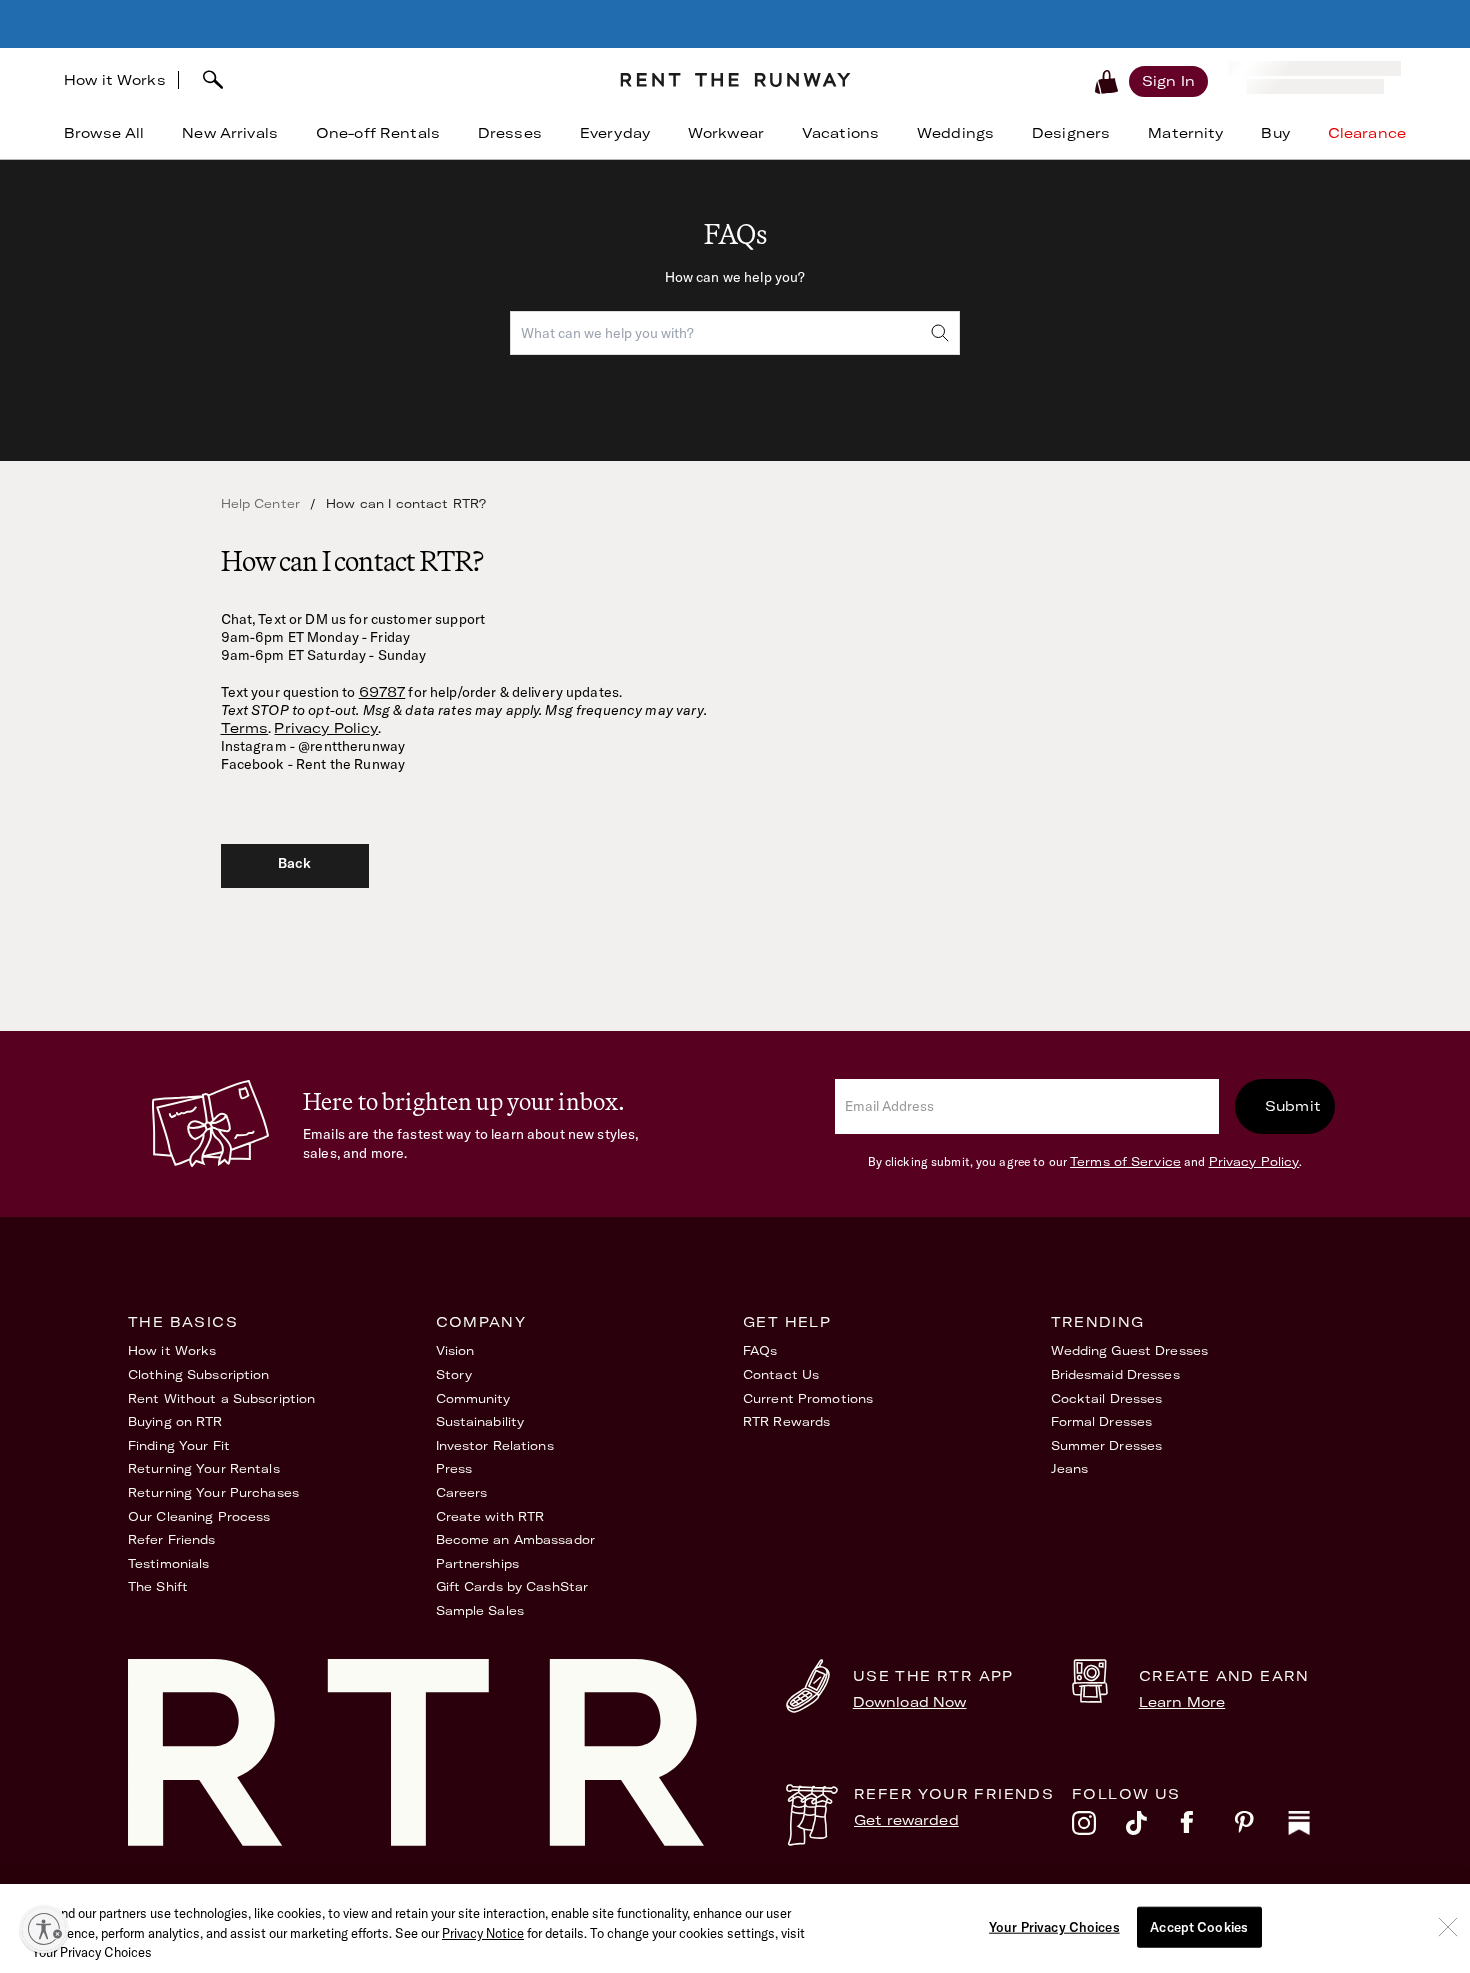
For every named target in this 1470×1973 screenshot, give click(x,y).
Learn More (1182, 1702)
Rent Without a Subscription (221, 1398)
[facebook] (1207, 1828)
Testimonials (168, 1563)
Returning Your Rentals (204, 1468)
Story (454, 1374)
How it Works (115, 80)
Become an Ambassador (515, 1539)
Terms (245, 728)
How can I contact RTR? (406, 503)
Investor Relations (495, 1445)
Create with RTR (490, 1516)
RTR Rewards (786, 1421)
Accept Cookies (1199, 1926)
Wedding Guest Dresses (1130, 1350)
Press (454, 1468)
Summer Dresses (1107, 1445)
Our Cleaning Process (199, 1516)
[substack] (1315, 1828)
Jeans (1070, 1468)
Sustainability (480, 1421)
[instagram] (1099, 1828)
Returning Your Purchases (213, 1492)
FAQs (760, 1350)
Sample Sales (480, 1610)
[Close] (1448, 1927)
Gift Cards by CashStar (512, 1586)
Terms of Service (1125, 1161)
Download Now (910, 1702)
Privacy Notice (483, 1933)
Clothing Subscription (199, 1374)
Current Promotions (808, 1398)
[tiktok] (1153, 1828)
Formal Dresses (1102, 1421)
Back (295, 863)
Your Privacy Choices (1054, 1926)
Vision (455, 1350)
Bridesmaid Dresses (1115, 1374)
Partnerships (477, 1563)
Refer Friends (172, 1539)
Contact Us (781, 1374)
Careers (462, 1492)
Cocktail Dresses (1107, 1398)
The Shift (158, 1586)
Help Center (261, 503)
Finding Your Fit (179, 1445)
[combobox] (391, 80)
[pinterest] (1261, 1828)
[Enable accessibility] (44, 1929)
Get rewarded (906, 1820)
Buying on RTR (175, 1421)
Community (473, 1398)
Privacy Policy (326, 728)
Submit (1293, 1106)
